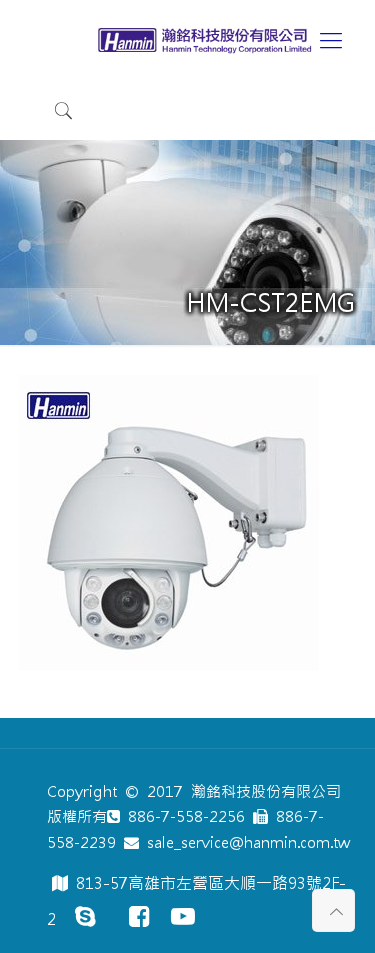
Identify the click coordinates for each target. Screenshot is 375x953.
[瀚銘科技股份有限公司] (208, 40)
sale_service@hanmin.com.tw (244, 842)
